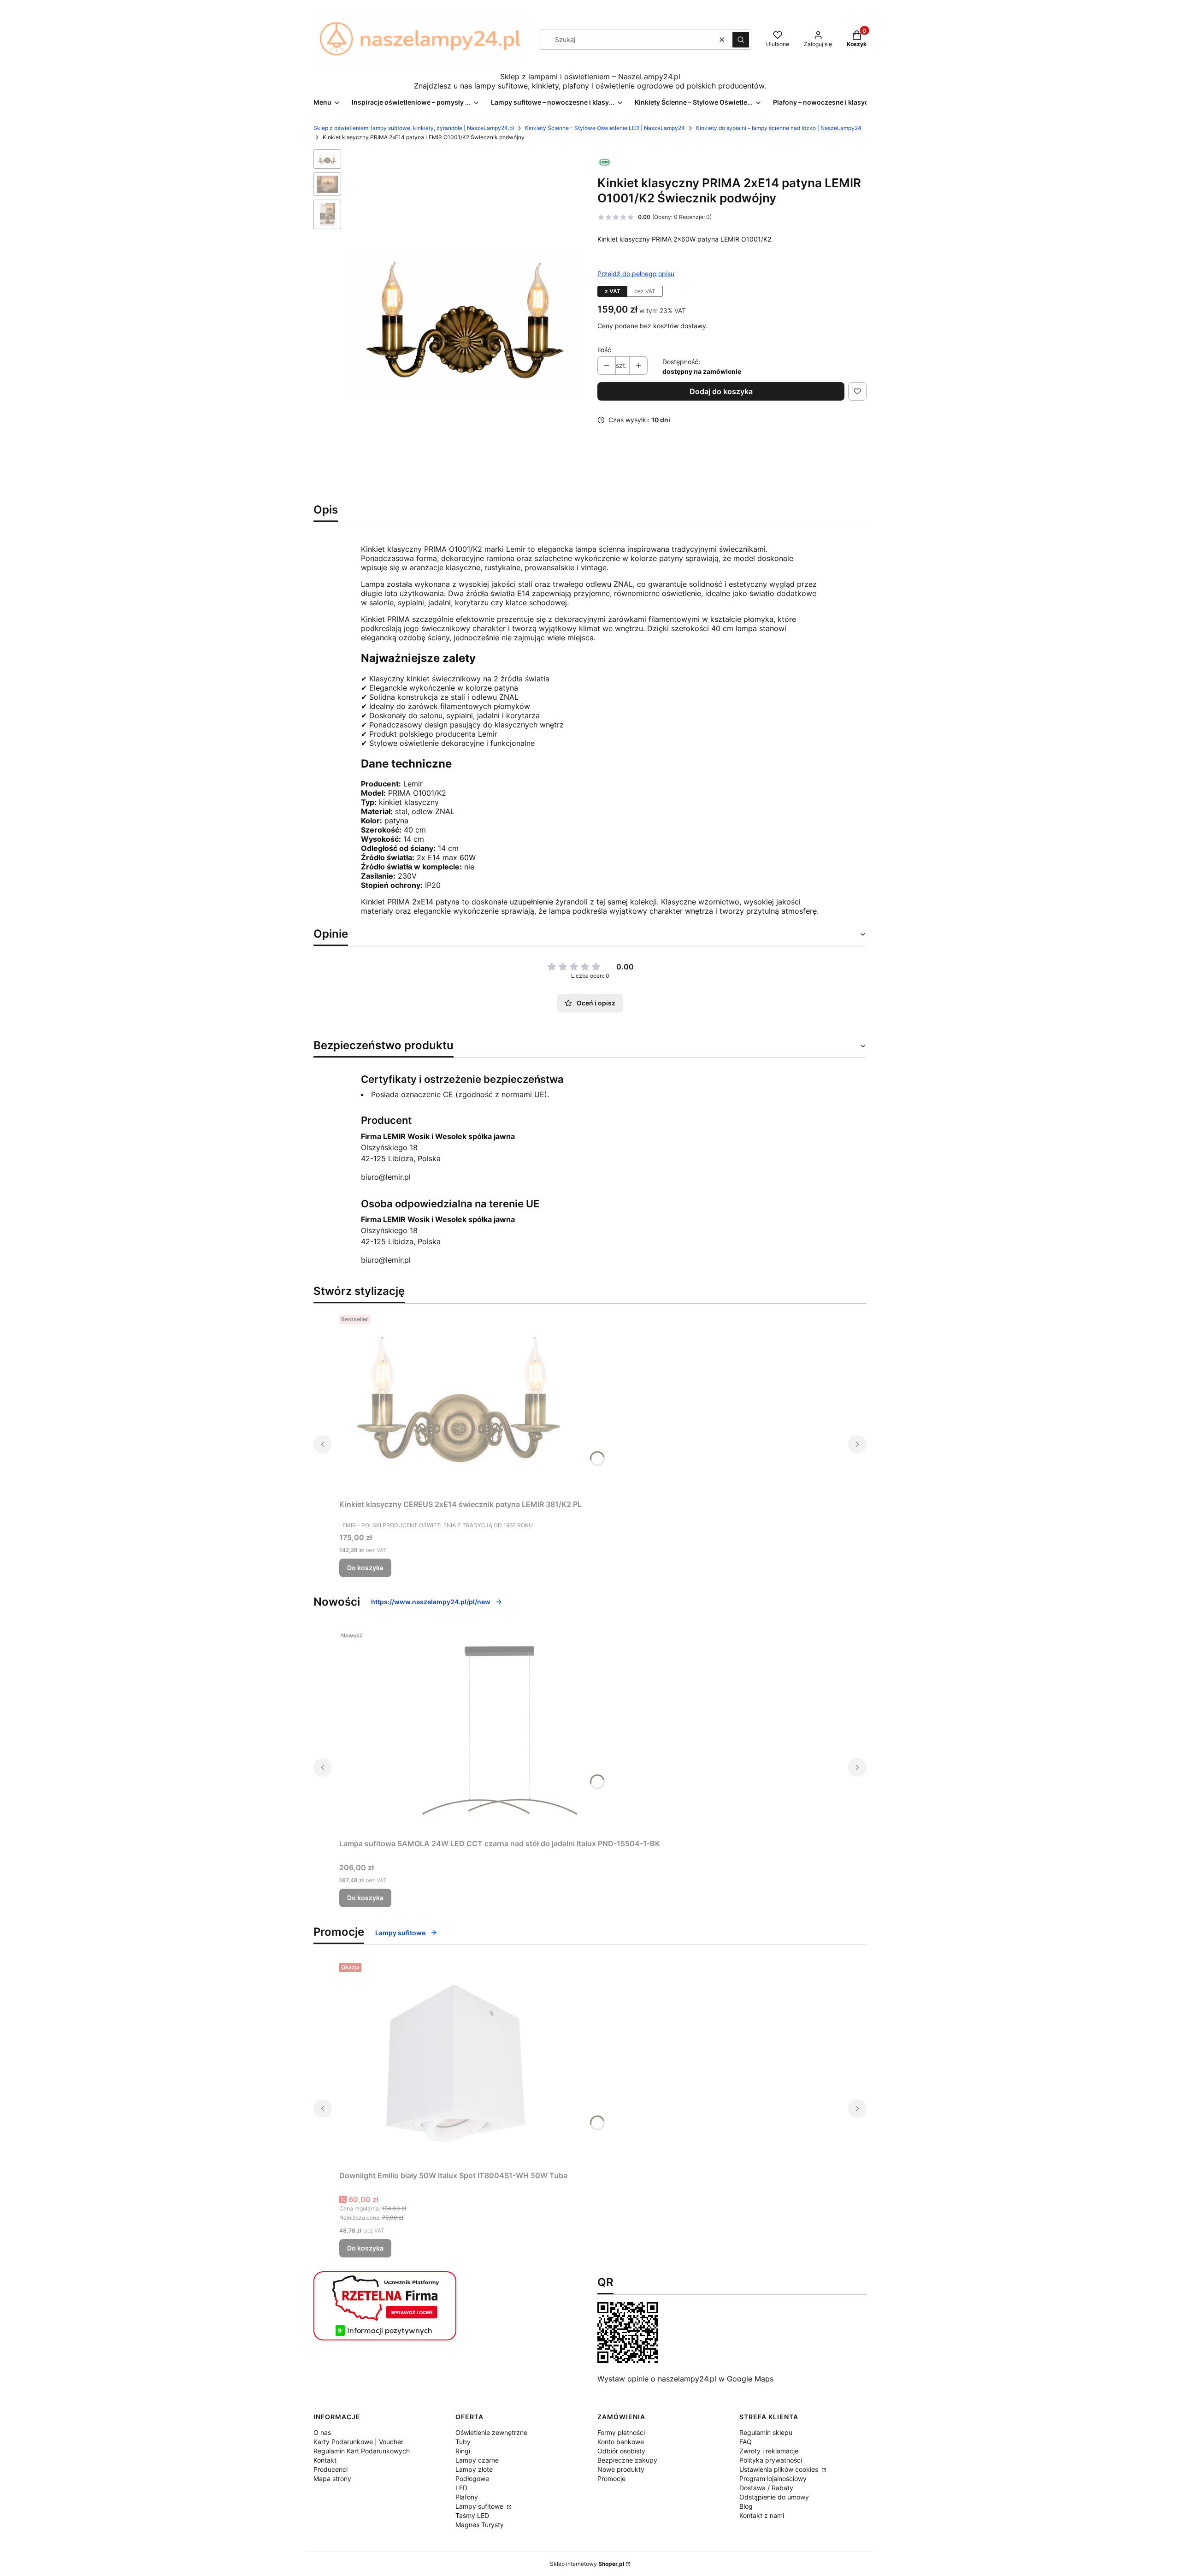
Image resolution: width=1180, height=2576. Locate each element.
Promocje (611, 2479)
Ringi (463, 2451)
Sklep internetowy (587, 2564)
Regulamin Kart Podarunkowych (362, 2451)
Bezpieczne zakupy (627, 2460)
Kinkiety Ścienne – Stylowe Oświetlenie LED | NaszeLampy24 (605, 128)
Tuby (463, 2442)
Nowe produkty (621, 2469)
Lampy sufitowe (400, 1933)
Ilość (604, 350)
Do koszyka (365, 1568)
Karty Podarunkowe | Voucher (358, 2442)
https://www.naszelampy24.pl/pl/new (431, 1602)
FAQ (746, 2442)
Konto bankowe (621, 2442)
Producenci (330, 2469)
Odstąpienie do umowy (774, 2497)
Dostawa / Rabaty (766, 2488)
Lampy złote (474, 2469)
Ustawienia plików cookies (780, 2469)
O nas (322, 2432)
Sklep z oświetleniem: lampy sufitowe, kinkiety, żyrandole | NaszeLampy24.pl (414, 128)
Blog (746, 2506)
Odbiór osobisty (621, 2451)
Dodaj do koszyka (721, 391)
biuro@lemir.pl (386, 1177)
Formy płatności (621, 2432)
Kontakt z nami (762, 2515)
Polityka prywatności (771, 2460)
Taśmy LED (472, 2515)
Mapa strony (332, 2479)
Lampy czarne (477, 2460)
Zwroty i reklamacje (769, 2451)
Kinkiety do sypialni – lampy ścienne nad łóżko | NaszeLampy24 (779, 128)
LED (461, 2488)
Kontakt (325, 2460)
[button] (741, 40)
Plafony (467, 2497)
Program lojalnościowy (773, 2479)
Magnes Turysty (480, 2525)
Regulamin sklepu (766, 2432)
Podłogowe (472, 2479)
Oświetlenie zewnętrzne (491, 2432)
